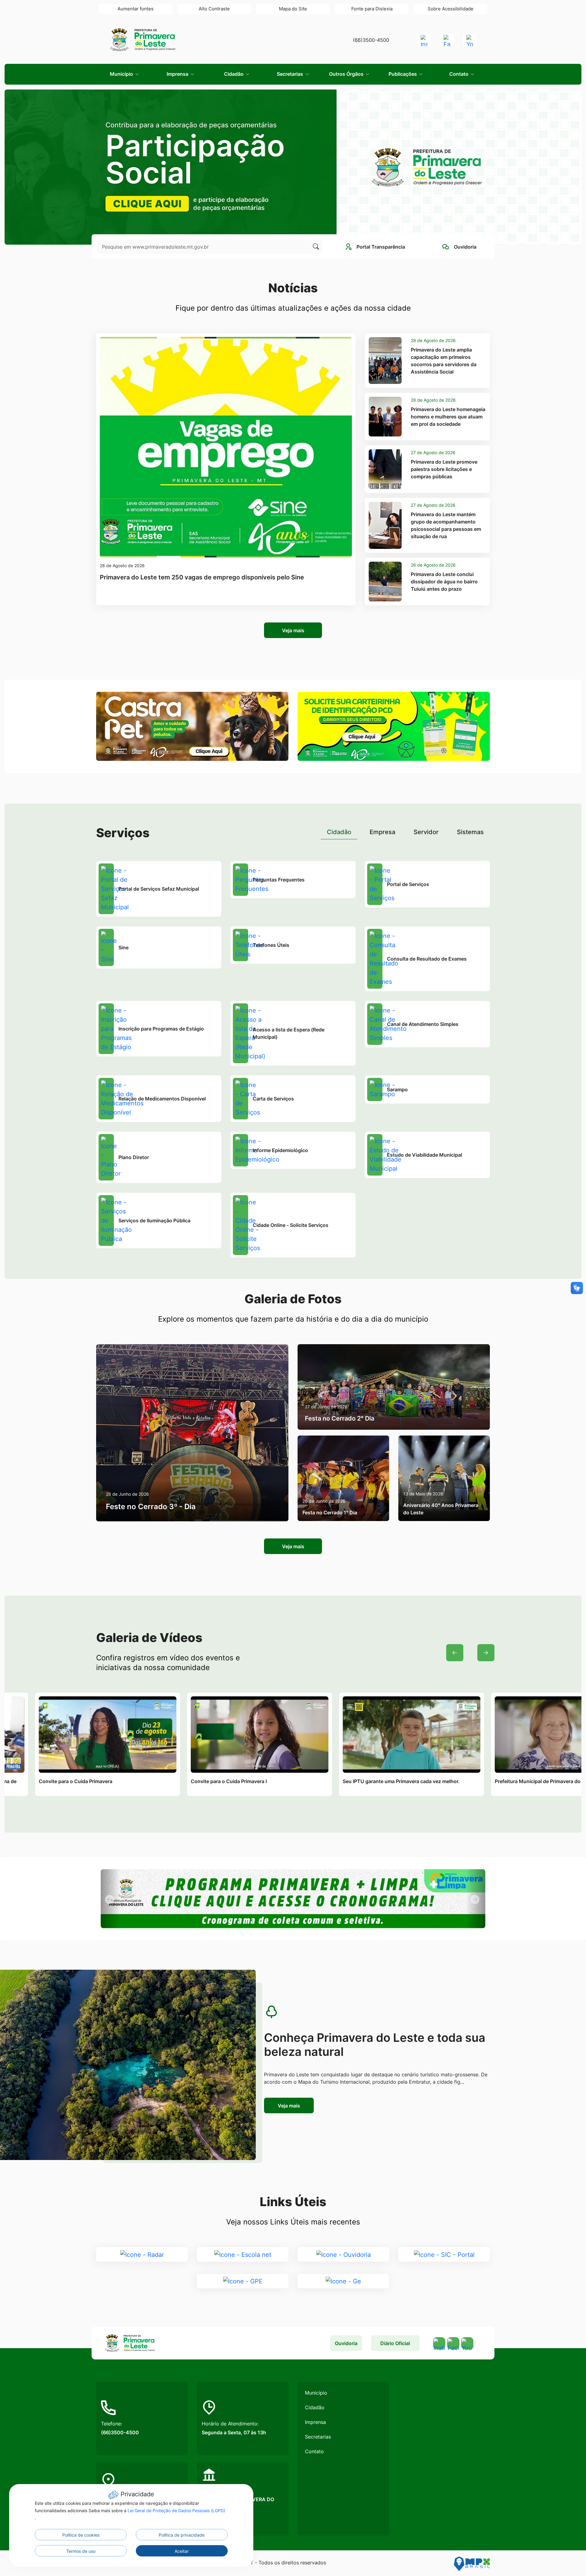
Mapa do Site (293, 9)
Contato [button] (459, 74)
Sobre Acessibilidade (450, 9)
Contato (314, 2451)
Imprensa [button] (178, 74)
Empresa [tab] (382, 832)
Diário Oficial (395, 2343)
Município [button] (122, 74)
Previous (455, 1653)
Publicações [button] (403, 74)
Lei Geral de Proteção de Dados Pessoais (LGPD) (176, 2510)
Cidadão (315, 2407)
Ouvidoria (346, 2343)
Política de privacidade (182, 2535)
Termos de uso (81, 2551)
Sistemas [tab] (470, 832)
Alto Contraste (214, 9)
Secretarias (318, 2437)
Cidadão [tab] (339, 832)
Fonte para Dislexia (372, 9)
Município (316, 2393)
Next (486, 1653)
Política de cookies (81, 2535)
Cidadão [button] (234, 74)
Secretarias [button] (291, 74)
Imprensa (315, 2422)
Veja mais (293, 630)
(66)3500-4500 (371, 40)
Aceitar (182, 2551)
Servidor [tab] (426, 832)
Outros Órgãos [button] (347, 74)
